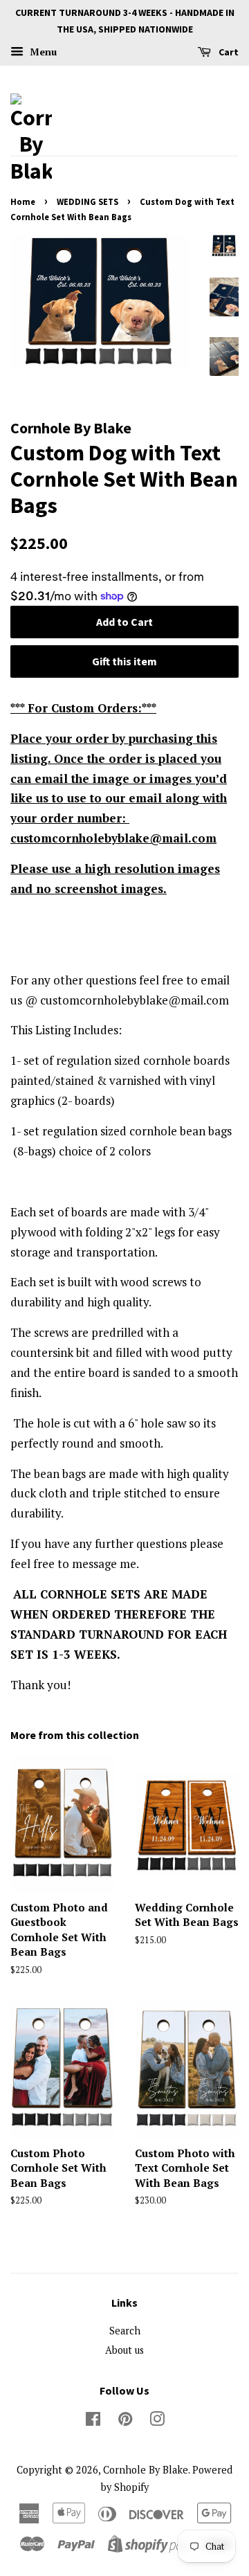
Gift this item (124, 661)
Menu (42, 52)
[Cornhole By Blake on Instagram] (157, 2421)
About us (124, 2350)
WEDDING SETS (87, 201)
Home (23, 201)
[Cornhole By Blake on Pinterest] (125, 2421)
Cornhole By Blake (146, 2470)
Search (125, 2331)
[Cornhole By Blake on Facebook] (93, 2421)
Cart (228, 52)
